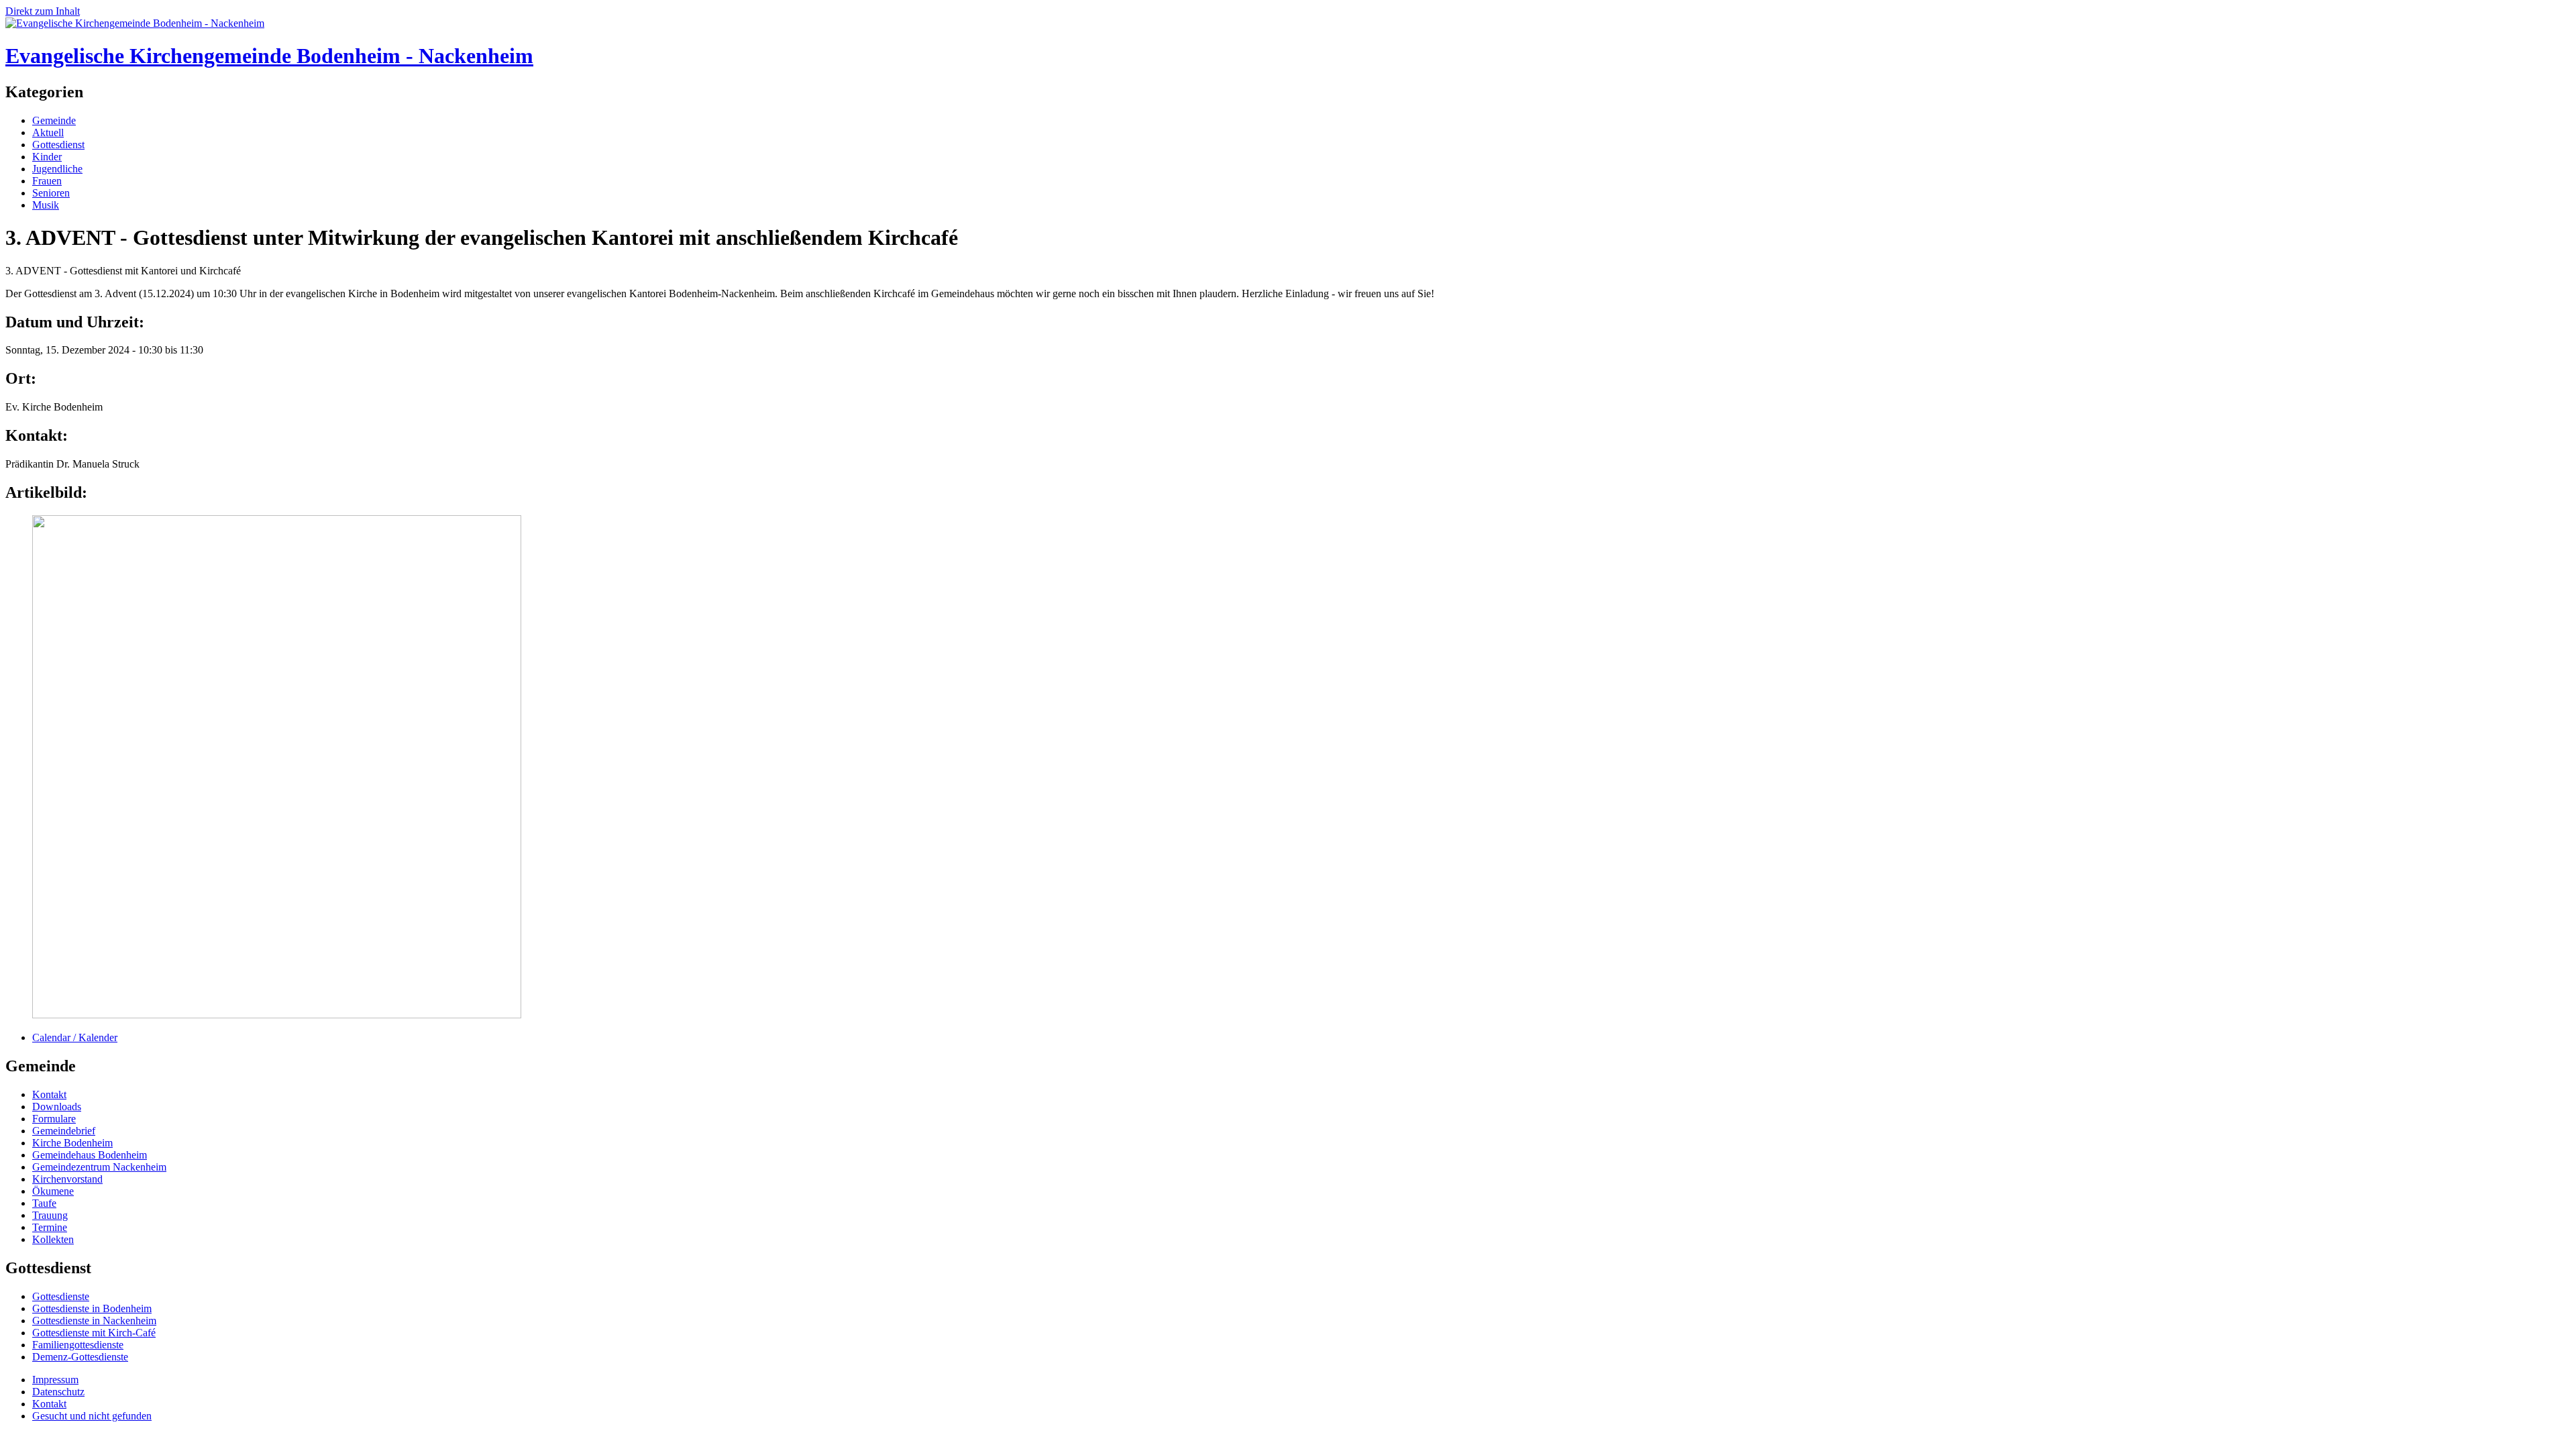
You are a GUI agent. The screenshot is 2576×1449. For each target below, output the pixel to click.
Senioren (51, 193)
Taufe (44, 1203)
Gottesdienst (58, 145)
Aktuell (48, 132)
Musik (46, 205)
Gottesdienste (61, 1296)
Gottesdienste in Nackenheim (94, 1321)
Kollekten (53, 1239)
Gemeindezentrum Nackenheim (99, 1167)
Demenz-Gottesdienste (80, 1357)
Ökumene (53, 1191)
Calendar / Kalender (75, 1037)
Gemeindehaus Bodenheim (90, 1155)
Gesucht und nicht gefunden (92, 1416)
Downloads (57, 1107)
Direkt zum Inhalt (43, 11)
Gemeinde (54, 120)
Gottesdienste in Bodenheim (92, 1308)
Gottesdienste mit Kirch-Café (94, 1333)
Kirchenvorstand (67, 1179)
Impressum (55, 1380)
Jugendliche (57, 169)
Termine (50, 1227)
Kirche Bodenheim (72, 1143)
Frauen (47, 181)
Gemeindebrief (64, 1131)
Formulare (54, 1119)
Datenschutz (58, 1392)
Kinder (47, 157)
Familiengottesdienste (78, 1345)
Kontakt (49, 1094)
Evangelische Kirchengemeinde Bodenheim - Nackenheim (269, 56)
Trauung (50, 1215)
